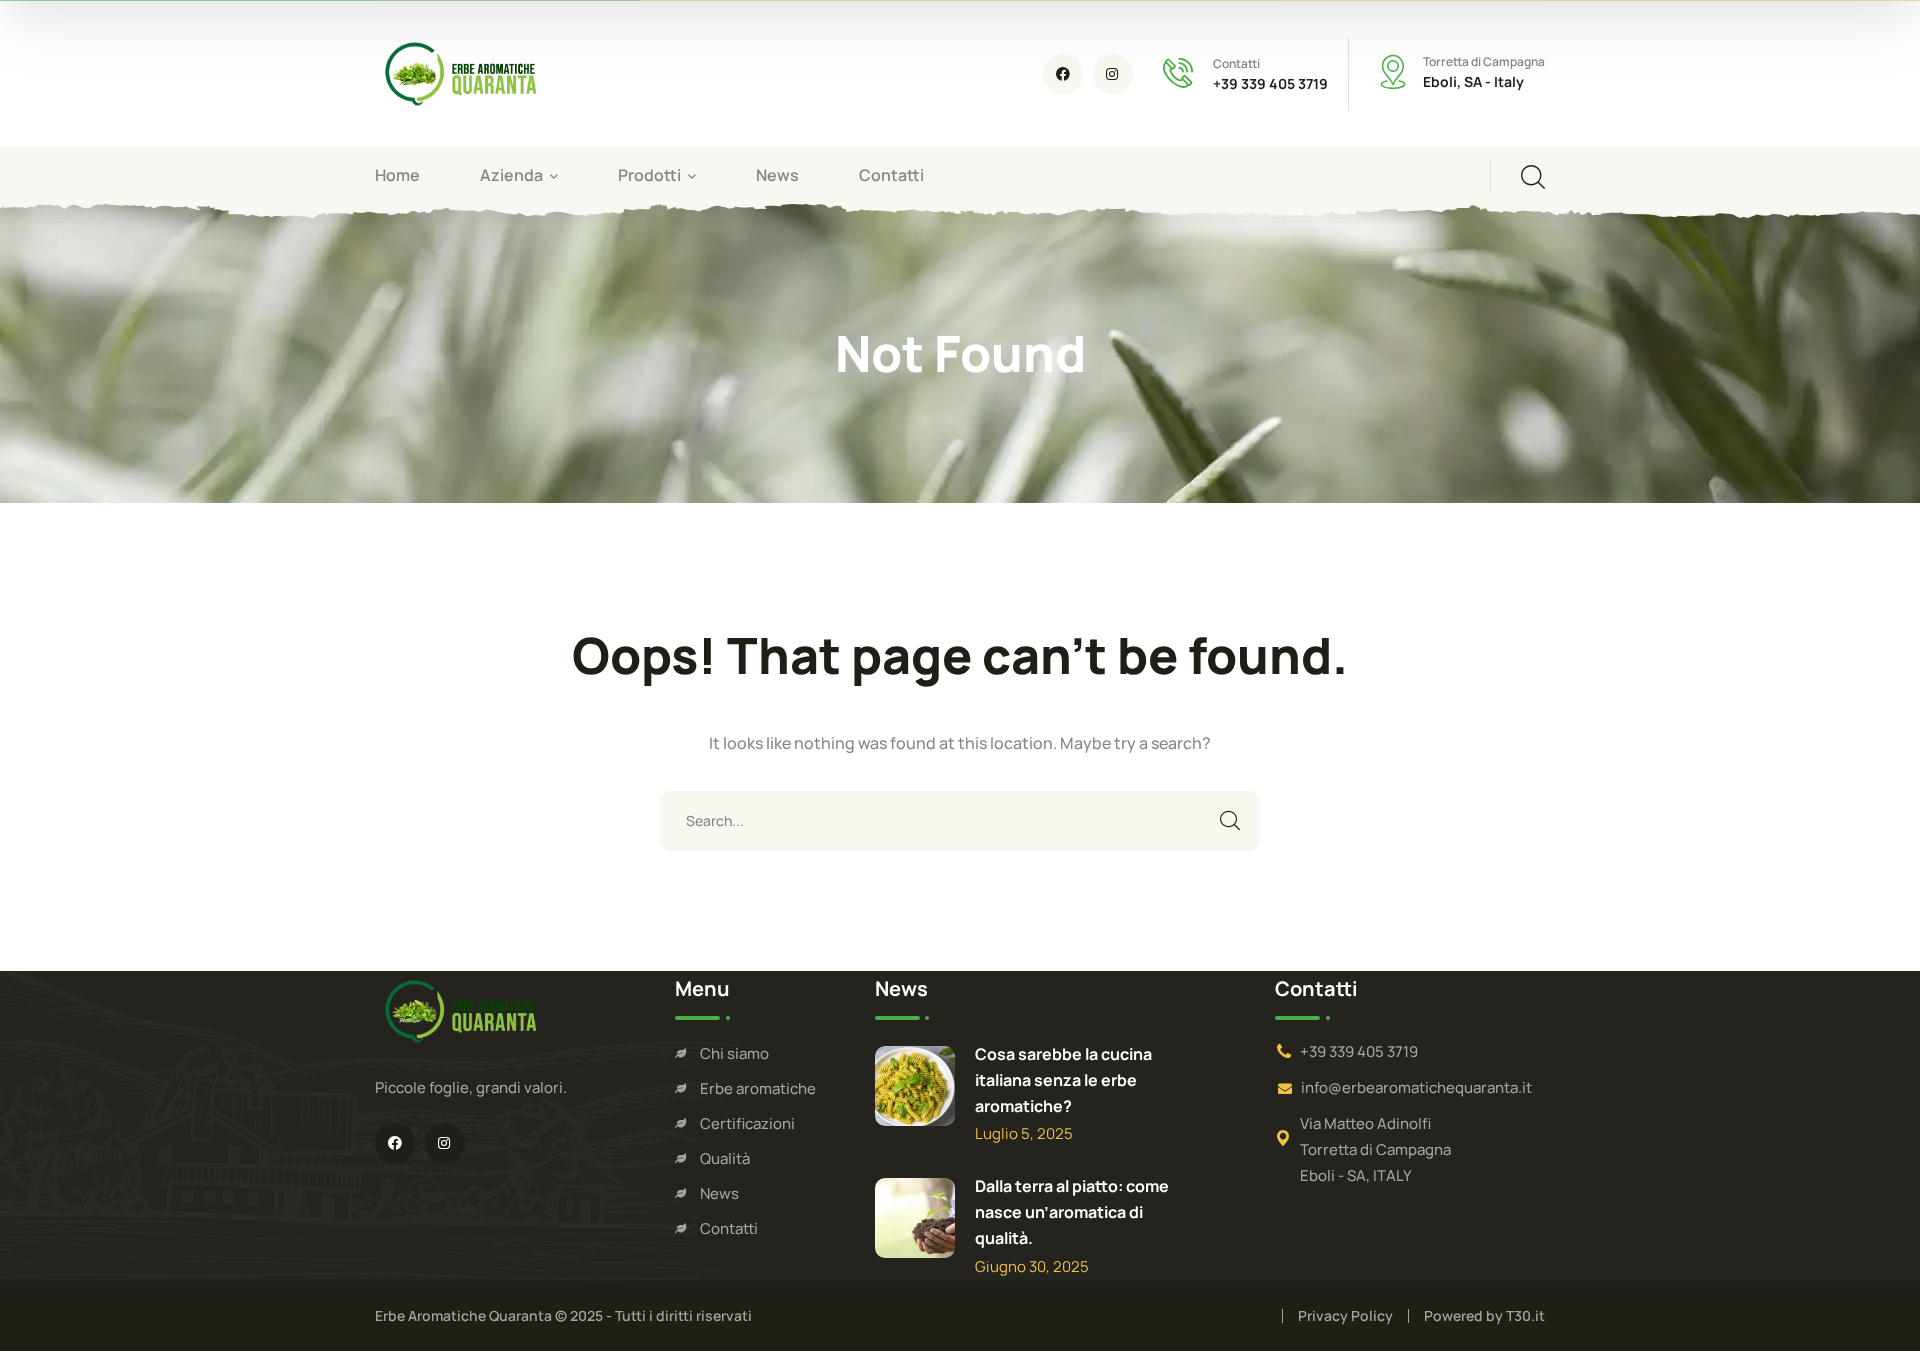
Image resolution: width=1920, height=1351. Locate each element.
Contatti (729, 1228)
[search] (1533, 177)
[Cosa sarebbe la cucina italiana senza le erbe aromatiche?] (915, 1086)
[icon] (1063, 74)
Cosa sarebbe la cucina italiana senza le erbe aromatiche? (1063, 1080)
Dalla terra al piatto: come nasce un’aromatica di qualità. (1072, 1212)
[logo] (460, 72)
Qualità (725, 1158)
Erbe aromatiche (758, 1088)
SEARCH (1230, 821)
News (719, 1193)
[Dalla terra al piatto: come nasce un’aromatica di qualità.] (915, 1218)
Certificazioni (747, 1123)
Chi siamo (734, 1053)
